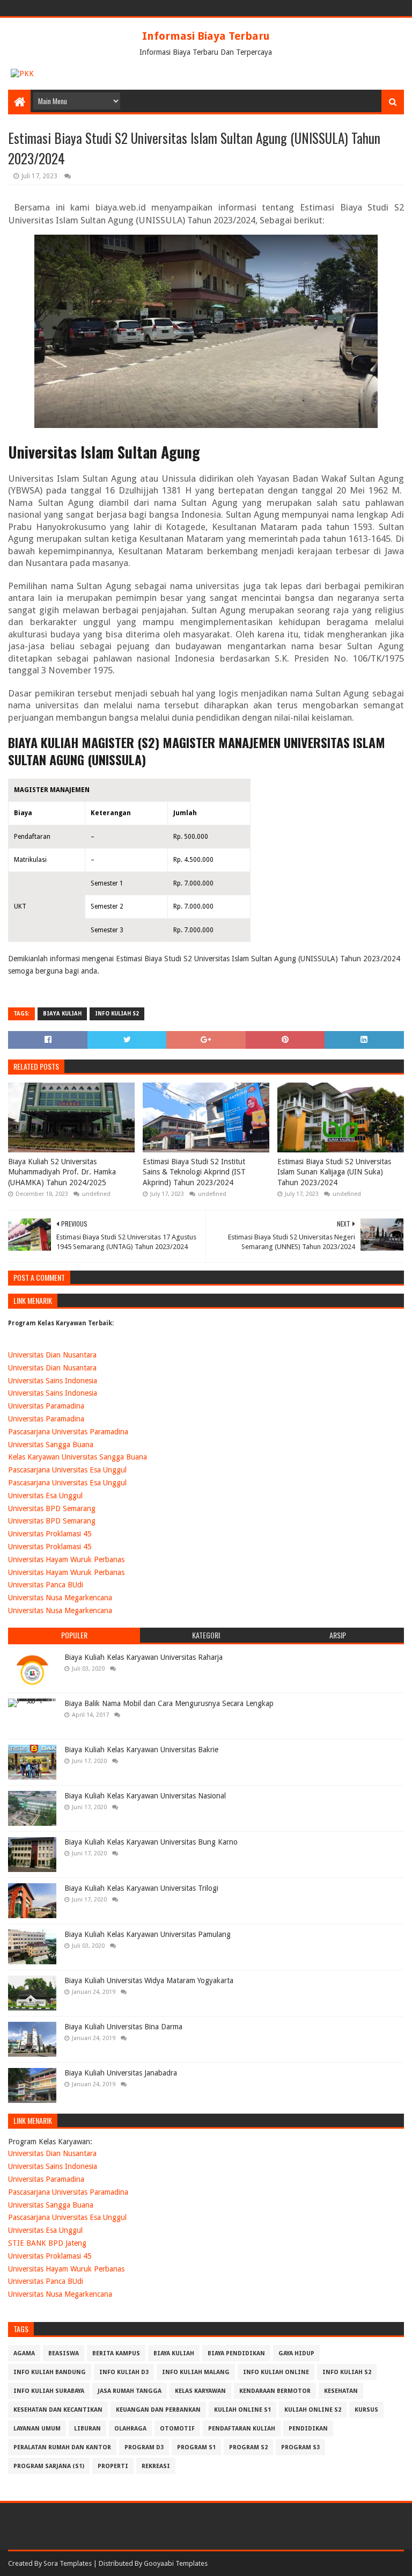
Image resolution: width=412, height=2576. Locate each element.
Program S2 (248, 2447)
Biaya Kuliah (62, 1014)
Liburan (87, 2429)
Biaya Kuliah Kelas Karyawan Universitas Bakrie (141, 1750)
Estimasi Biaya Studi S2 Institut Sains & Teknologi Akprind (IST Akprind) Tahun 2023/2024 (194, 1172)
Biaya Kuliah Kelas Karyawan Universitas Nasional (145, 1796)
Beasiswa (64, 2353)
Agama (24, 2353)
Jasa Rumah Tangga (130, 2391)
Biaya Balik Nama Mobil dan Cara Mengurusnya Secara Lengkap (169, 1703)
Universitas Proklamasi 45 (50, 1534)
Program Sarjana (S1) (49, 2466)
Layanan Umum (37, 2429)
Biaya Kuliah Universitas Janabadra (121, 2073)
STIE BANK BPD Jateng (47, 2243)
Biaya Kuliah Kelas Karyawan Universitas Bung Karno (151, 1842)
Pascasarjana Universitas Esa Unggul (67, 1470)
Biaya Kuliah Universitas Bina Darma (123, 2027)
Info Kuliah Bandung (50, 2372)
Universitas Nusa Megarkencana (60, 1598)
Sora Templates (68, 2563)
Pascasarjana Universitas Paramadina (68, 1432)
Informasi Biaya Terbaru (206, 36)
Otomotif (177, 2429)
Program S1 (196, 2447)
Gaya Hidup (296, 2353)
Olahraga (130, 2429)
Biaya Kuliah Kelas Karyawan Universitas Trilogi (141, 1888)
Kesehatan (341, 2391)
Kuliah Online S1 (242, 2410)
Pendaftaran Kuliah (242, 2429)
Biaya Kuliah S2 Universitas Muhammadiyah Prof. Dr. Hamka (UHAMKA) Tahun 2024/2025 (62, 1172)
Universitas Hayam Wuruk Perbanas (66, 1559)
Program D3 (144, 2447)
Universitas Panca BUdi (46, 1585)
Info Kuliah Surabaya (49, 2391)
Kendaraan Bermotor (275, 2391)
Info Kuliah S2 (117, 1014)
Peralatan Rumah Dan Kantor (62, 2447)
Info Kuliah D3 (124, 2372)
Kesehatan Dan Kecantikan (58, 2410)
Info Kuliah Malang (196, 2372)
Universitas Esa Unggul (45, 1496)
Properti (113, 2466)
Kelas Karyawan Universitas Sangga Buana (78, 1457)
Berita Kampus (116, 2353)
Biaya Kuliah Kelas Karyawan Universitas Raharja (144, 1657)
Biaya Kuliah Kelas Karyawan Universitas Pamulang (148, 1934)
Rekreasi (156, 2466)
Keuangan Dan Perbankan (158, 2410)
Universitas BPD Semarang (52, 1508)
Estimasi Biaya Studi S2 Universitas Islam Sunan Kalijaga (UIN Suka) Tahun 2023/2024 (334, 1172)
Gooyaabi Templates (176, 2563)
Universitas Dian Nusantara (52, 1355)
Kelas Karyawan (200, 2391)
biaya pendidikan (236, 2353)
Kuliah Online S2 (313, 2410)
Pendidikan (308, 2429)
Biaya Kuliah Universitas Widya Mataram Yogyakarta (149, 1980)
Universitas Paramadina (46, 1406)
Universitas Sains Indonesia (53, 1381)
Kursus (366, 2410)
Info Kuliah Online (276, 2372)
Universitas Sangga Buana (51, 1445)
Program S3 (300, 2447)
